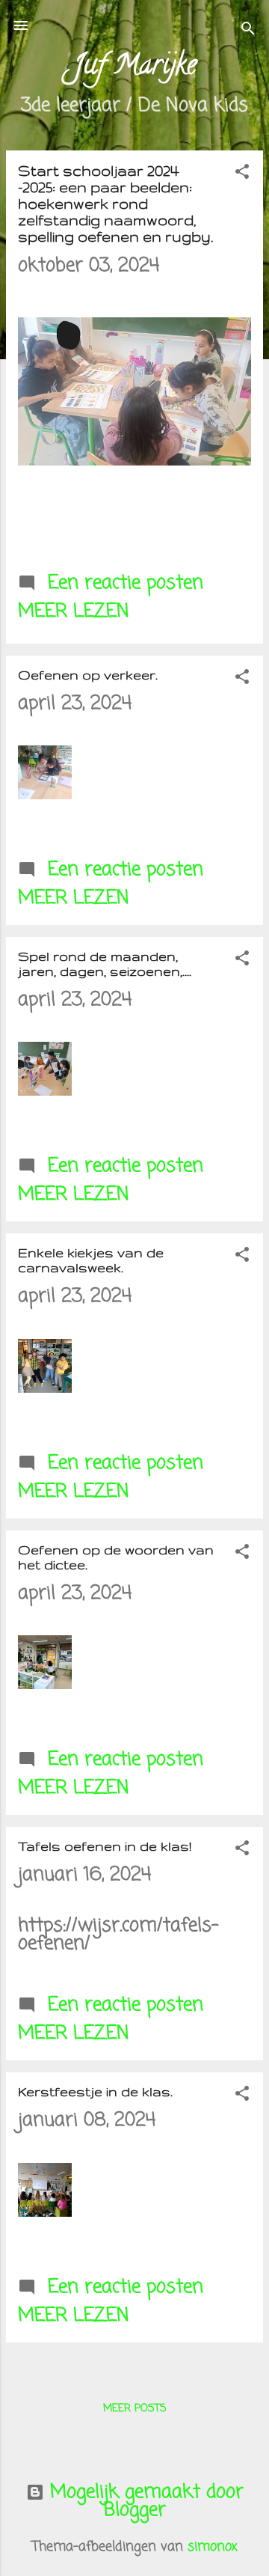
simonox (213, 2547)
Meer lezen (74, 611)
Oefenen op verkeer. (88, 675)
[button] (242, 173)
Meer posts (135, 2409)
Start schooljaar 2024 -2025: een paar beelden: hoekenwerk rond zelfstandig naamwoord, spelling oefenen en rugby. (115, 204)
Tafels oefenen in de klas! (105, 1846)
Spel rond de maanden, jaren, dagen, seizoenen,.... (105, 964)
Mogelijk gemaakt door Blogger (144, 2501)
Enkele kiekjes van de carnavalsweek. (91, 1260)
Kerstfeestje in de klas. (95, 2091)
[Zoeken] (248, 30)
